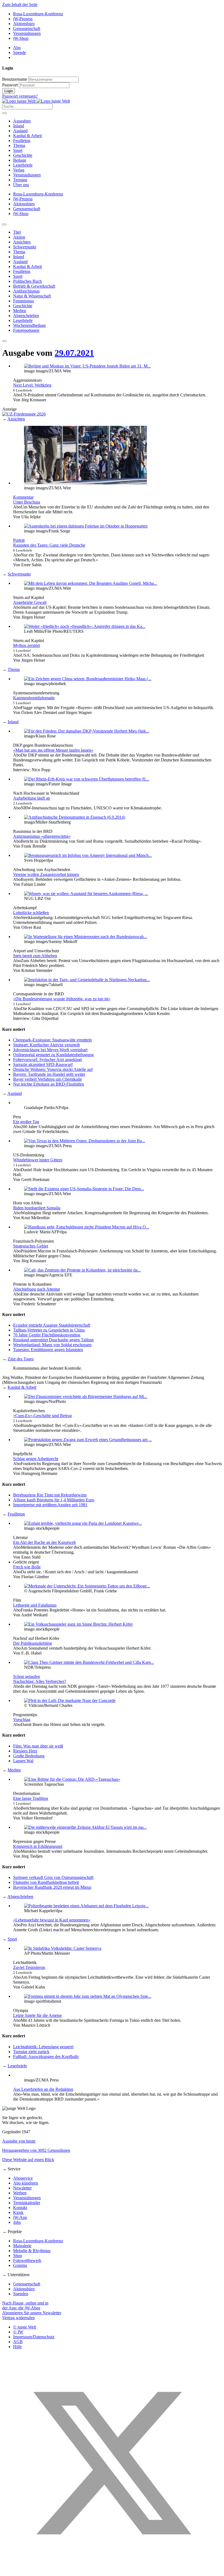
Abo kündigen (26, 2183)
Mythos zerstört (26, 645)
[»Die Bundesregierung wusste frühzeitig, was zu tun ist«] (87, 980)
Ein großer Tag (26, 1122)
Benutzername (15, 79)
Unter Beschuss (27, 502)
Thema (19, 145)
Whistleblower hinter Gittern (38, 1160)
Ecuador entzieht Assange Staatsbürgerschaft (52, 1325)
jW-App (20, 2217)
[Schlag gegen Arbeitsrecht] (88, 1440)
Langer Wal (23, 1761)
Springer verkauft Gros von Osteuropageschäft (53, 1877)
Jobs (17, 2222)
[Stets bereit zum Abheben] (86, 937)
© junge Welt (25, 2327)
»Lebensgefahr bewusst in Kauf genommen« (52, 1920)
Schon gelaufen (26, 1676)
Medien (14, 1770)
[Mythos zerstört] (85, 626)
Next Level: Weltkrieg (32, 385)
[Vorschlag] (70, 1700)
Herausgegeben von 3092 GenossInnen (36, 2150)
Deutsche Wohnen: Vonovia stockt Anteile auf (53, 1069)
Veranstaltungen (27, 33)
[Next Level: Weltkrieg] (87, 366)
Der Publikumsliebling (33, 1643)
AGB (18, 2342)
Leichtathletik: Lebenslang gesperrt (43, 2047)
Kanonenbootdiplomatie (34, 698)
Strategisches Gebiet (31, 1246)
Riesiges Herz (25, 1751)
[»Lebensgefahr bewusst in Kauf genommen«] (86, 1906)
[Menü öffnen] (4, 113)
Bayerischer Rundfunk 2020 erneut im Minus (52, 1887)
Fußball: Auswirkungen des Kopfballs (46, 2057)
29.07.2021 (74, 353)
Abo (17, 48)
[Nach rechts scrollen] (4, 341)
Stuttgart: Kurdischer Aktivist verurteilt (46, 1045)
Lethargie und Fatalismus (35, 1605)
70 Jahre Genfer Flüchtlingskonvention (47, 1335)
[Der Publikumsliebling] (78, 1624)
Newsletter (22, 2188)
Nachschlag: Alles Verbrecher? (40, 1681)
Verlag (19, 170)
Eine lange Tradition (31, 1798)
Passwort (10, 85)
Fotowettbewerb (27, 2260)
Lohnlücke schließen (31, 913)
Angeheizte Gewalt (30, 602)
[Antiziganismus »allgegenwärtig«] (75, 817)
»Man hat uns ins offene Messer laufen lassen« (53, 750)
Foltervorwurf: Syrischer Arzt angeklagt (47, 1060)
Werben (20, 2193)
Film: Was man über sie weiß (38, 1746)
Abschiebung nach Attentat (36, 1289)
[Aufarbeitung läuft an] (87, 779)
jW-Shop (21, 38)
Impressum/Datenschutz (34, 2337)
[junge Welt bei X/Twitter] (112, 2571)
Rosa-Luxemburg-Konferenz (38, 14)
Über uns (21, 185)
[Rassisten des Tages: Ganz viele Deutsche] (86, 526)
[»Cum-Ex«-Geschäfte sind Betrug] (86, 1397)
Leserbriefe (23, 165)
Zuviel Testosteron (29, 1967)
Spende (20, 52)
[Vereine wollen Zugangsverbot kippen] (88, 855)
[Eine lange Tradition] (72, 1779)
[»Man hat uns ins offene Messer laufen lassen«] (87, 731)
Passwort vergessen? (20, 96)
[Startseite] (36, 101)
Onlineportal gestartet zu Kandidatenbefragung (53, 1055)
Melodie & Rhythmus (32, 2251)
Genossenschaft (27, 28)
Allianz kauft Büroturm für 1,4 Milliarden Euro (54, 1500)
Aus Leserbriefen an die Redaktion (43, 2089)
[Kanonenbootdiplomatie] (88, 679)
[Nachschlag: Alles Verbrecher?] (89, 1662)
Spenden (21, 2294)
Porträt (19, 540)
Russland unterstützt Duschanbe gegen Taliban (53, 1340)
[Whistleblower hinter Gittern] (85, 1141)
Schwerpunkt (19, 574)
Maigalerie (22, 2246)
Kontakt (20, 2208)
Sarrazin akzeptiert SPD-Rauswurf (43, 1064)
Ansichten (16, 419)
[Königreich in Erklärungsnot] (85, 1827)
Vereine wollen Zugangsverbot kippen (46, 874)
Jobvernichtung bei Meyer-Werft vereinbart (50, 1050)
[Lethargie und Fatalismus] (87, 1586)
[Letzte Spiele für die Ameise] (88, 1996)
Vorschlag (22, 1720)
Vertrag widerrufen (18, 2318)
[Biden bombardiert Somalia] (84, 1189)
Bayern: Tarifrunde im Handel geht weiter (49, 1074)
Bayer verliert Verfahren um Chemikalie (48, 1079)
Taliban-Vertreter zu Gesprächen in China (49, 1330)
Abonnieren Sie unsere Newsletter (32, 2313)
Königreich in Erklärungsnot (38, 1846)
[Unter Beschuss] (86, 483)
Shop (18, 2256)
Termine (20, 180)
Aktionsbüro (24, 24)
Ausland (20, 131)
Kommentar (23, 497)
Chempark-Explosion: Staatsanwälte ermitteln (52, 1040)
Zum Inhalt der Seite (20, 4)
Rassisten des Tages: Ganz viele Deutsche (49, 545)
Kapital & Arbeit (27, 136)
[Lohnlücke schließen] (86, 894)
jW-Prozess (23, 19)
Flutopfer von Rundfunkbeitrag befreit (46, 1882)
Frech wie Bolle (27, 1567)
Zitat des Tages (21, 1359)
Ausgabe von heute (19, 2141)
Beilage (20, 160)
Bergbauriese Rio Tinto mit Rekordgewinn (50, 1495)
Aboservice (23, 2178)
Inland (19, 126)
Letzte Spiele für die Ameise (37, 2015)
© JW (18, 2332)
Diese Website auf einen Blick (28, 2160)
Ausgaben (22, 121)
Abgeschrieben (20, 1896)
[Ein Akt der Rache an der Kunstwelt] (83, 1523)
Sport (18, 150)
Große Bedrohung (29, 1756)
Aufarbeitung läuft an (32, 798)
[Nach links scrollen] (4, 224)
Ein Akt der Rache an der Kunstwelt (44, 1542)
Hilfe (17, 2347)
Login (9, 91)
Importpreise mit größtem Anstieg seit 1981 (50, 1505)
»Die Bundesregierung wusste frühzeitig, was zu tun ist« (62, 999)
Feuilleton (22, 141)
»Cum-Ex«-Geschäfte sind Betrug (42, 1416)
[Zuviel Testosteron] (63, 1948)
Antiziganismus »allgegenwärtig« (42, 836)
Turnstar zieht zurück (31, 2052)
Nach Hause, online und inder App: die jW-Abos (25, 2305)
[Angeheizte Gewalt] (91, 583)
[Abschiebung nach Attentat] (82, 1270)
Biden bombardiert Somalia (37, 1208)
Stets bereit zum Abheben (35, 956)
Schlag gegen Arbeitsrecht (36, 1459)
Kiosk (18, 2212)
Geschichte (23, 155)
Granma (20, 2265)
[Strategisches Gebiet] (87, 1227)
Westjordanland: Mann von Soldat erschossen (52, 1345)
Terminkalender (27, 2203)
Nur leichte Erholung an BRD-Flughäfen (48, 1084)
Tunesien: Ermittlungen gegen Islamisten (48, 1350)
